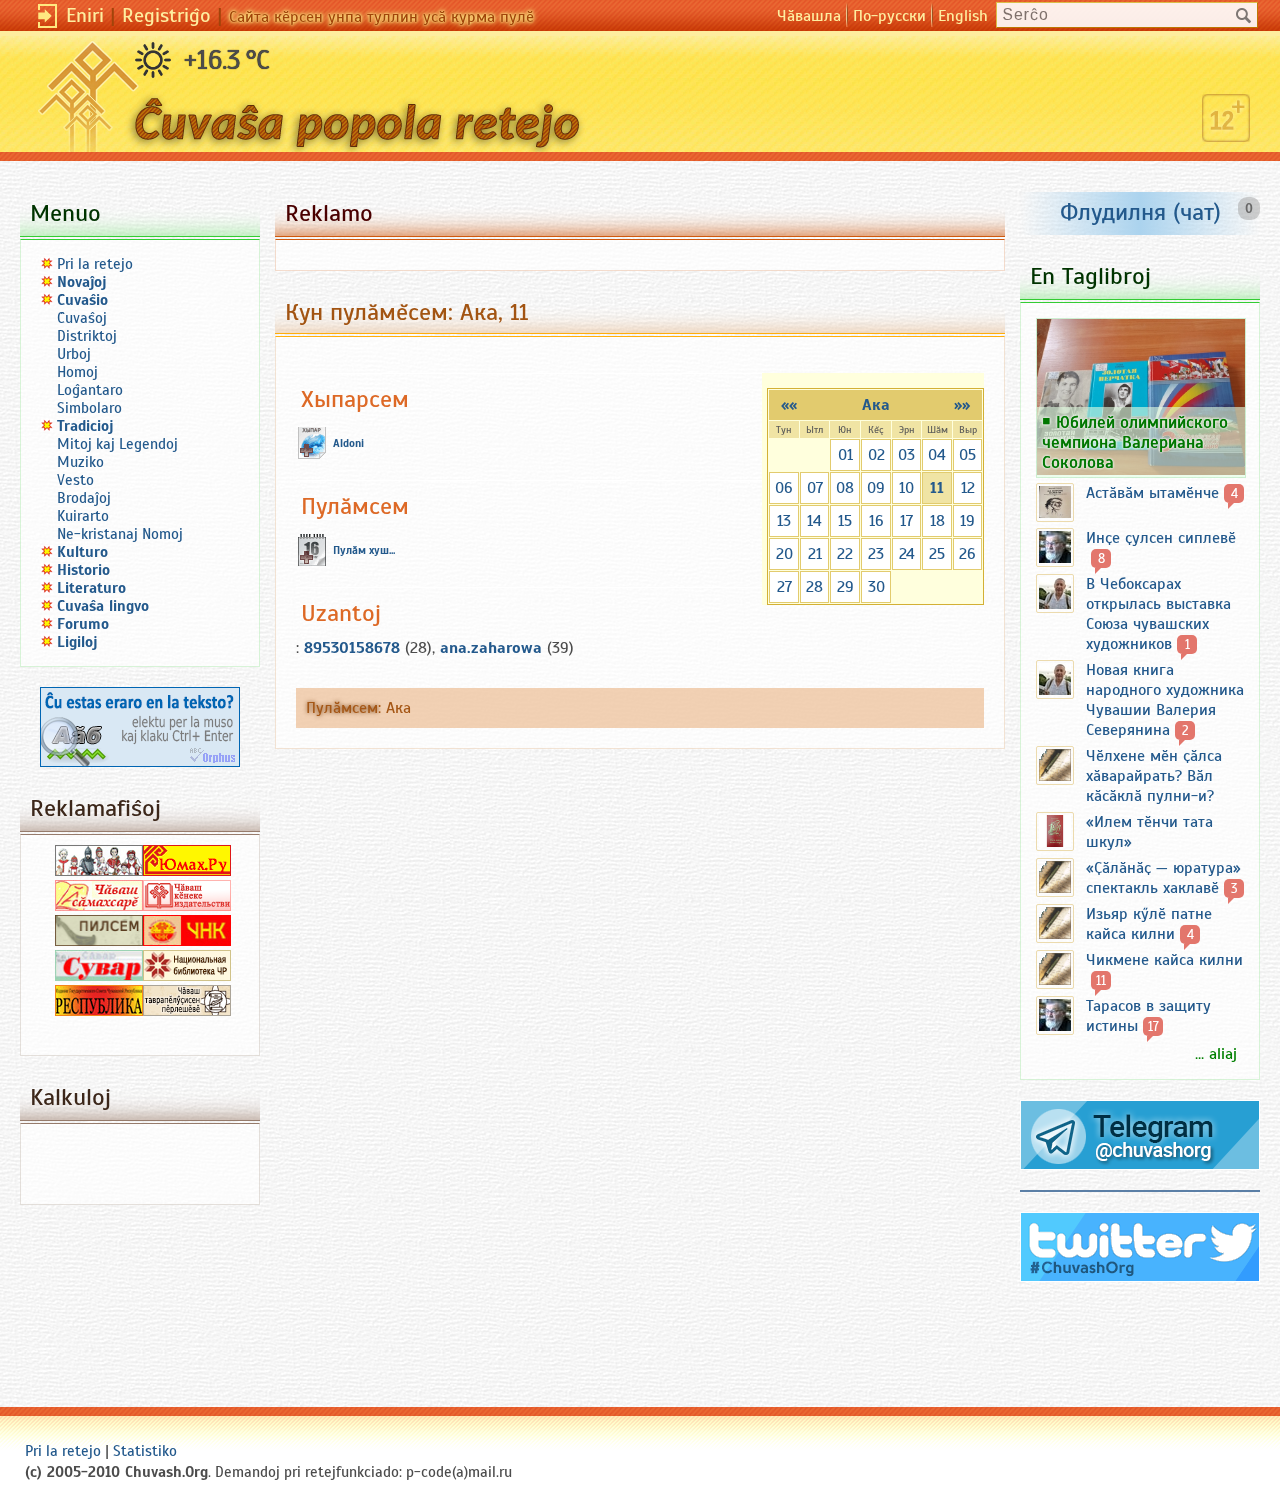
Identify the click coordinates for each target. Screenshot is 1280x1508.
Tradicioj (85, 426)
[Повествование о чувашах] (99, 871)
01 (845, 455)
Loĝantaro (90, 390)
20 (784, 554)
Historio (83, 570)
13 (784, 521)
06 (784, 488)
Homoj (77, 372)
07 (815, 488)
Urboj (74, 354)
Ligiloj (77, 642)
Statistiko (145, 1451)
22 (845, 554)
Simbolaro (89, 408)
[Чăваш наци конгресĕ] (187, 941)
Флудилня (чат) (1140, 212)
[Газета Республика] (99, 1011)
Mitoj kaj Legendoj (117, 444)
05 (967, 455)
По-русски (889, 16)
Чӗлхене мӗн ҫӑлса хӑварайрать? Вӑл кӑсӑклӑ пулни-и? (1154, 776)
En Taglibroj (1090, 276)
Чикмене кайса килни (1164, 960)
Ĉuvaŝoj (82, 318)
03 (906, 455)
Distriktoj (87, 336)
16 (876, 521)
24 (907, 554)
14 (814, 521)
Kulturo (82, 552)
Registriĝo (166, 15)
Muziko (80, 462)
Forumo (83, 624)
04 (937, 455)
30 (876, 587)
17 (906, 521)
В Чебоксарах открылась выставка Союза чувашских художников (1158, 614)
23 (876, 554)
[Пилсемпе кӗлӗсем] (99, 941)
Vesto (75, 480)
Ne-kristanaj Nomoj (120, 534)
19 (967, 521)
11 (937, 488)
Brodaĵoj (84, 498)
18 (937, 521)
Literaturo (91, 588)
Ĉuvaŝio (82, 300)
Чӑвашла (809, 16)
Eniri (85, 15)
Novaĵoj (82, 282)
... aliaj (1216, 1054)
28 (814, 587)
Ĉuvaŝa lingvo (103, 606)
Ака (876, 405)
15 (845, 521)
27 (784, 587)
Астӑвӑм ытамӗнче (1152, 493)
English (963, 16)
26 (967, 554)
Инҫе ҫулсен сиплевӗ (1161, 538)
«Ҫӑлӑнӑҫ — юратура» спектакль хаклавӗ (1163, 878)
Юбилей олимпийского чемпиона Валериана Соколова (1135, 442)
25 (937, 554)
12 (968, 488)
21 (815, 554)
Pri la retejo (95, 264)
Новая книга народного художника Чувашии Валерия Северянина (1165, 700)
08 (845, 488)
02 (876, 455)
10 (906, 488)
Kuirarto (83, 516)
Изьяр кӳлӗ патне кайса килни (1149, 924)
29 (845, 587)
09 (876, 488)
